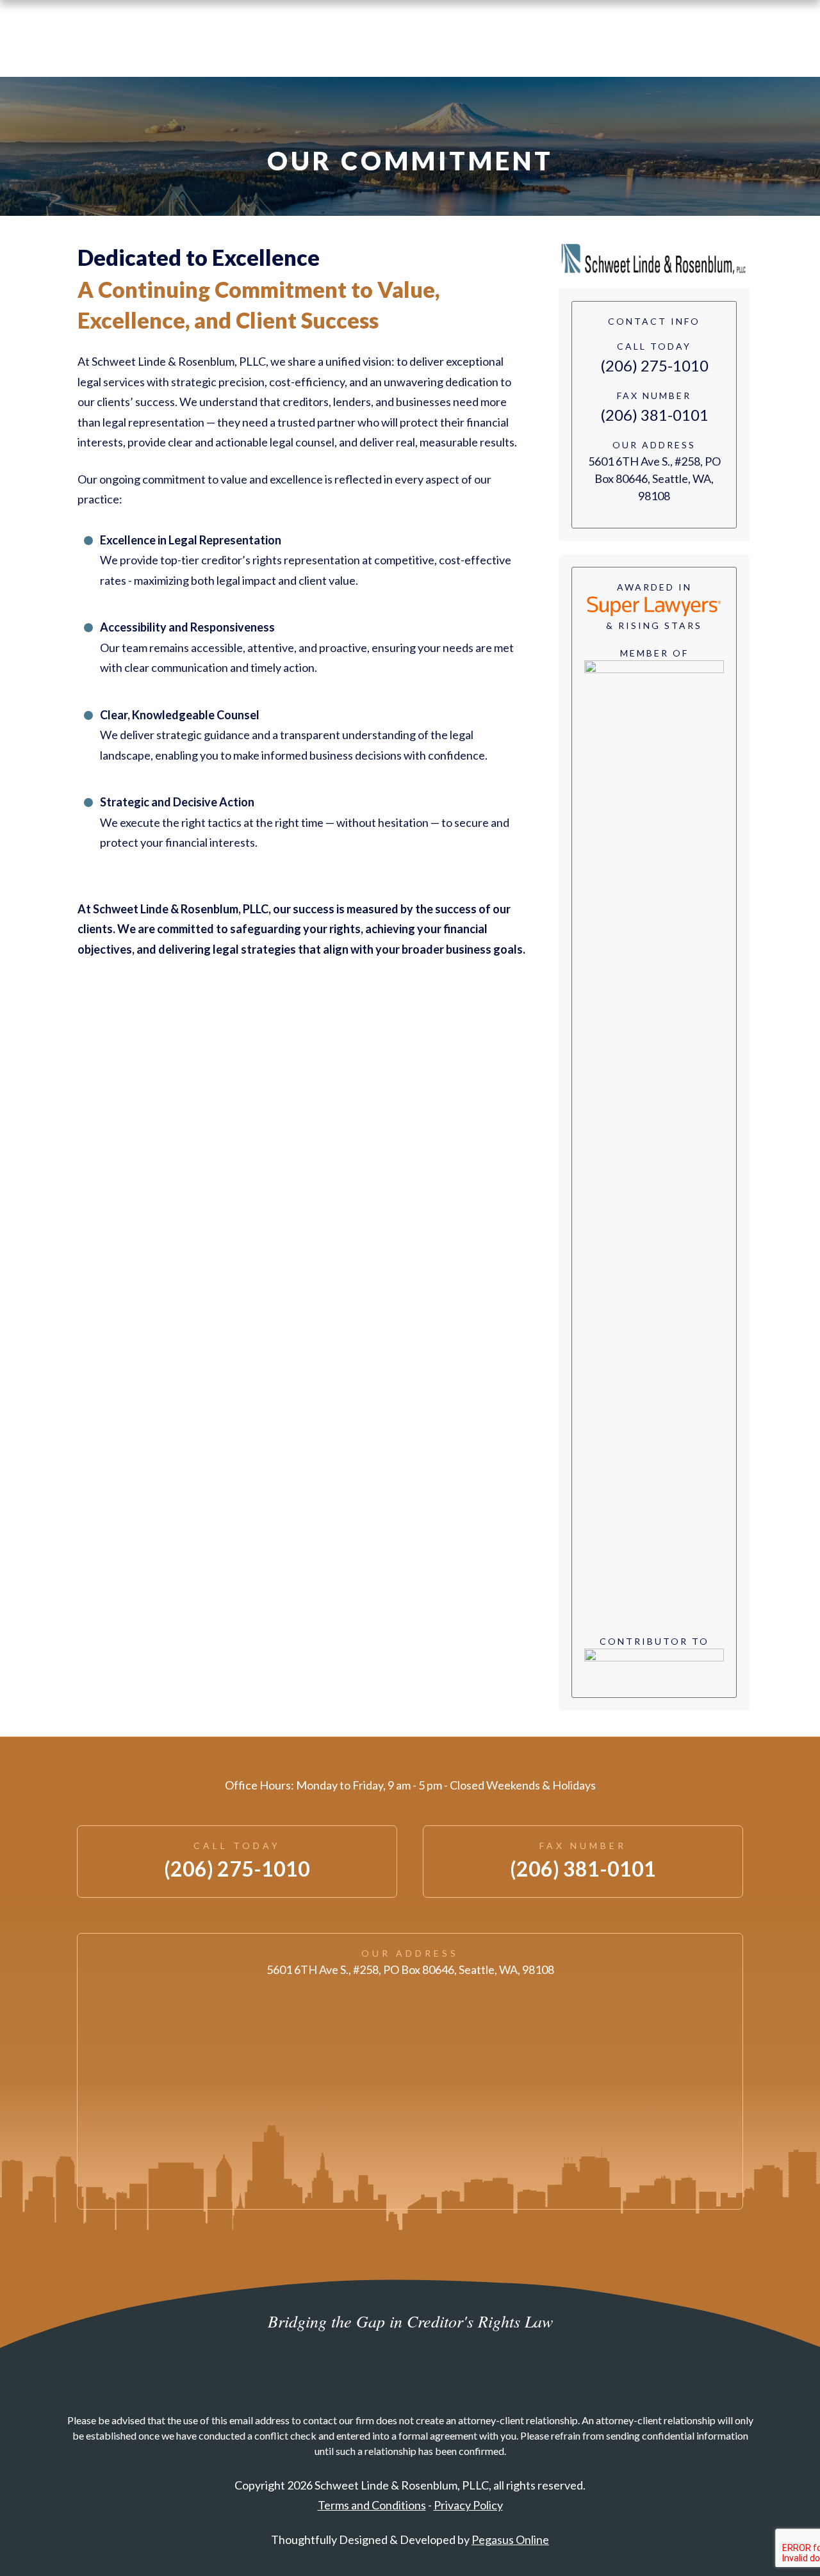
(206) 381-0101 (654, 415)
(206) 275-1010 (654, 365)
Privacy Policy (468, 2505)
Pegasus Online (510, 2539)
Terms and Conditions (372, 2505)
